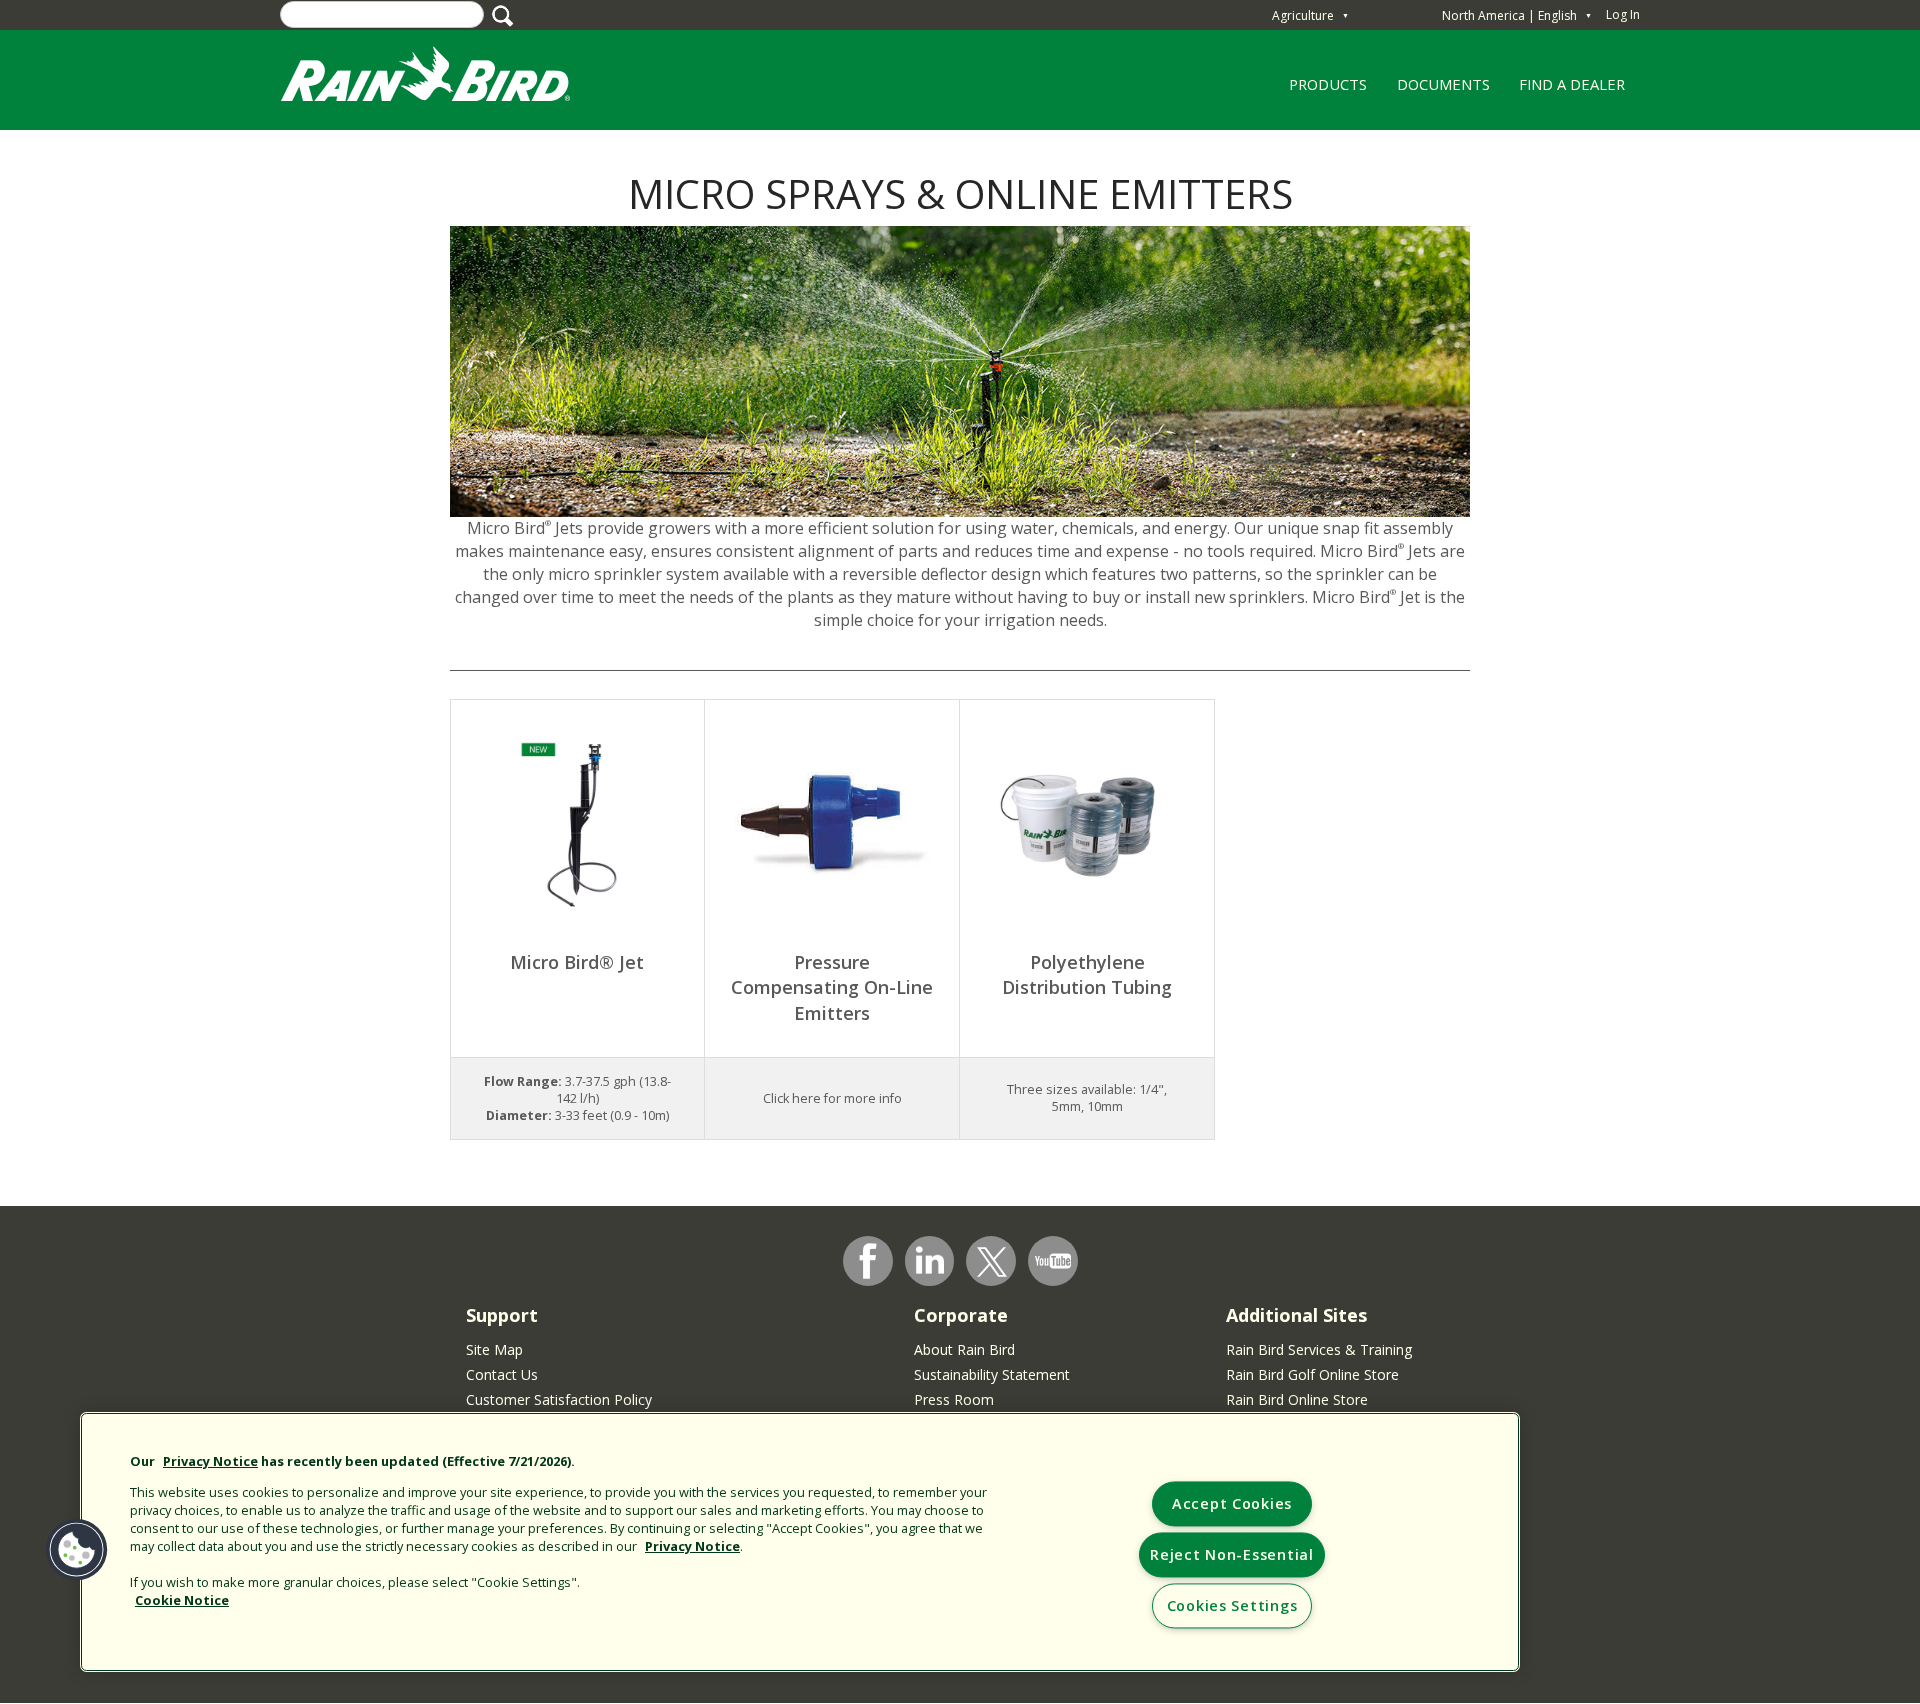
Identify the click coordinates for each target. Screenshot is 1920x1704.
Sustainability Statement (992, 1374)
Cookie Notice (182, 1600)
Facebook (868, 1261)
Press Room (954, 1399)
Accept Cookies (1232, 1504)
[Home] (445, 78)
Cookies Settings (1232, 1606)
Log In (1623, 14)
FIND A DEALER (1572, 84)
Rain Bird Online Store (1297, 1399)
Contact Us (502, 1374)
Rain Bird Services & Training (1319, 1349)
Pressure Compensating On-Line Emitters (832, 987)
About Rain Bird (964, 1349)
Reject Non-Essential (1231, 1555)
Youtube (1053, 1261)
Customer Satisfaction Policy (559, 1399)
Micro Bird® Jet (577, 962)
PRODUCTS (1321, 91)
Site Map (494, 1349)
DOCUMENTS (1443, 84)
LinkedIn (930, 1260)
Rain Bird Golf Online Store (1312, 1374)
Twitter (992, 1262)
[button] (77, 1550)
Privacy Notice (210, 1461)
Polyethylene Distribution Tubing (1087, 975)
